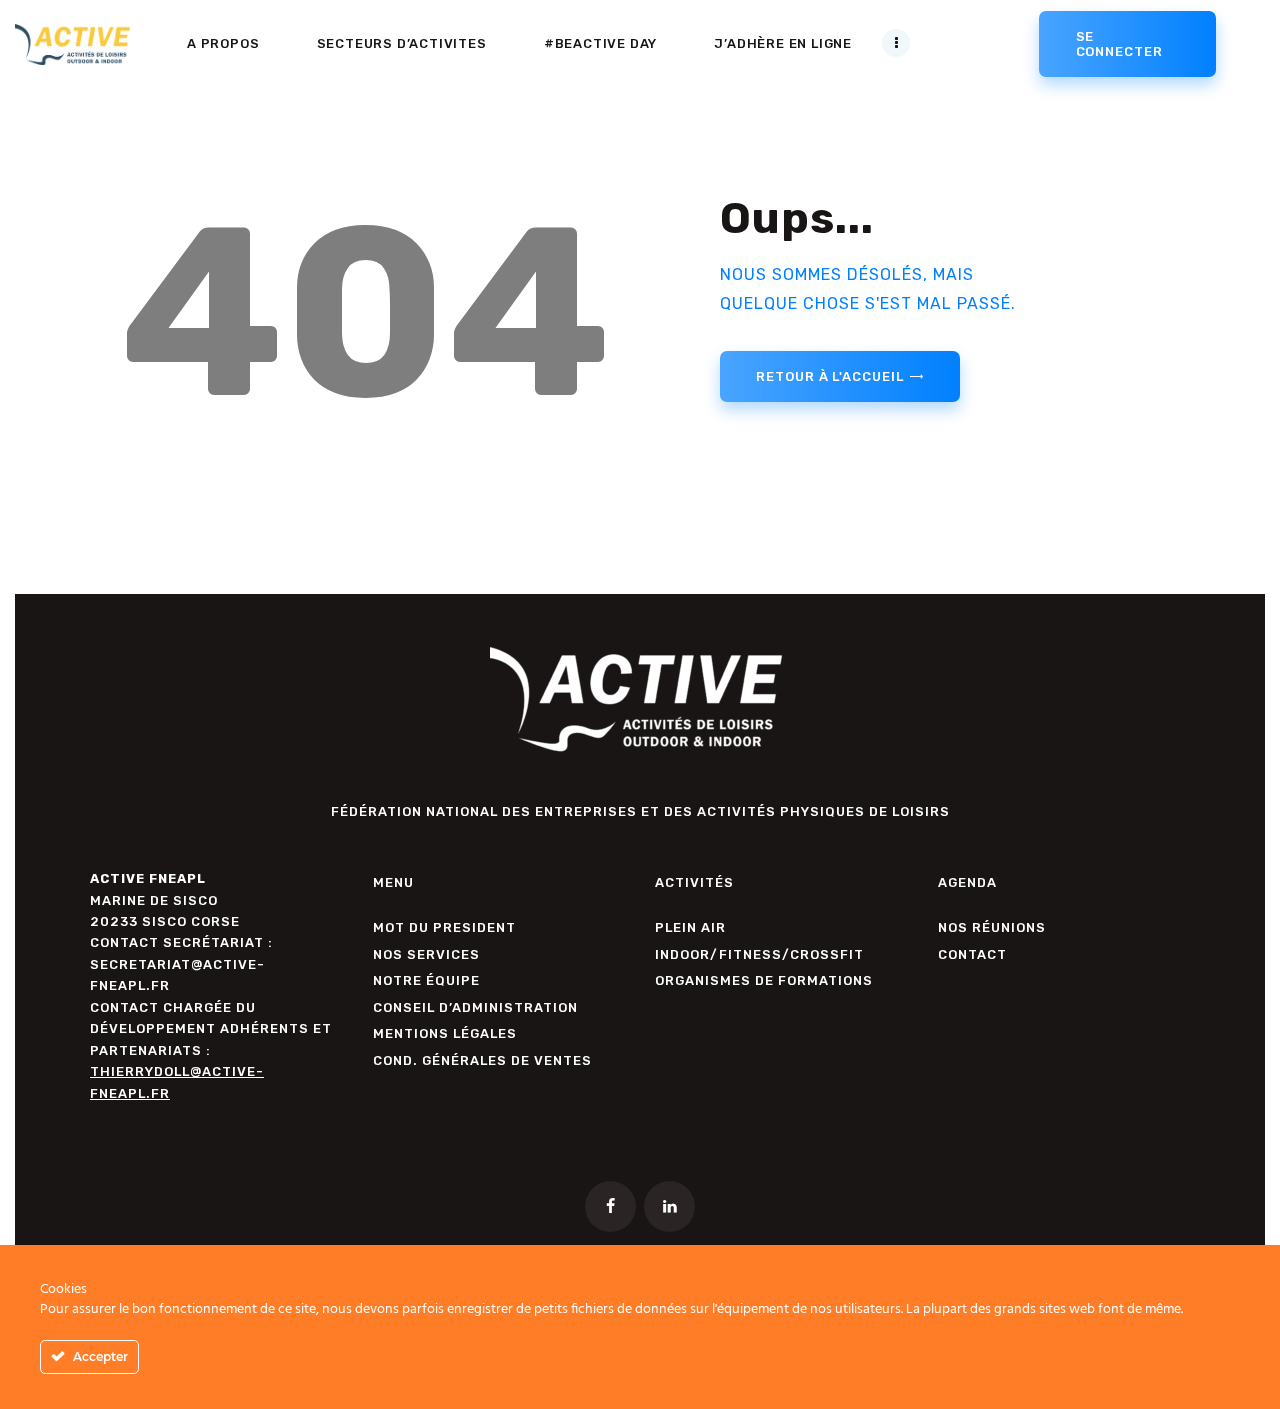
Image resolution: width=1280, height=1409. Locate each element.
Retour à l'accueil (829, 376)
